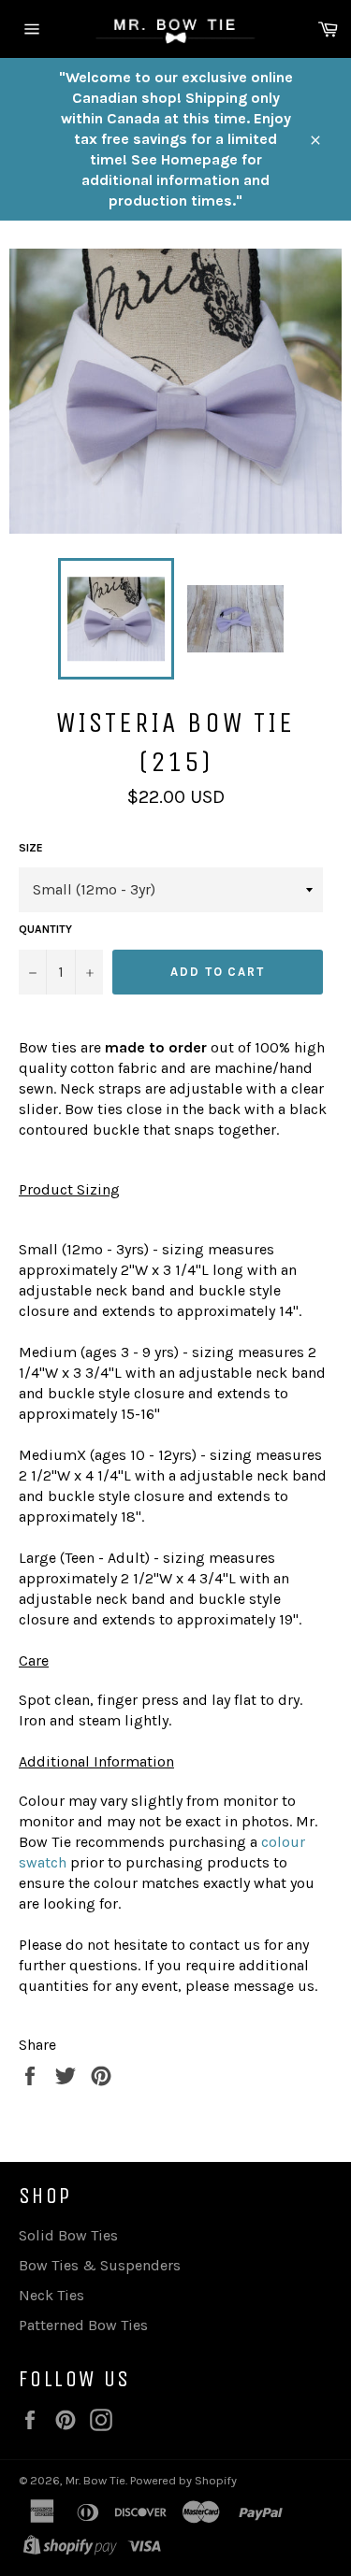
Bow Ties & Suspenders (100, 2265)
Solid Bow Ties (68, 2235)
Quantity (45, 929)
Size (31, 848)
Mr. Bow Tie (95, 2480)
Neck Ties (51, 2295)
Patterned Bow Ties (83, 2325)
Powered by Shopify (183, 2480)
